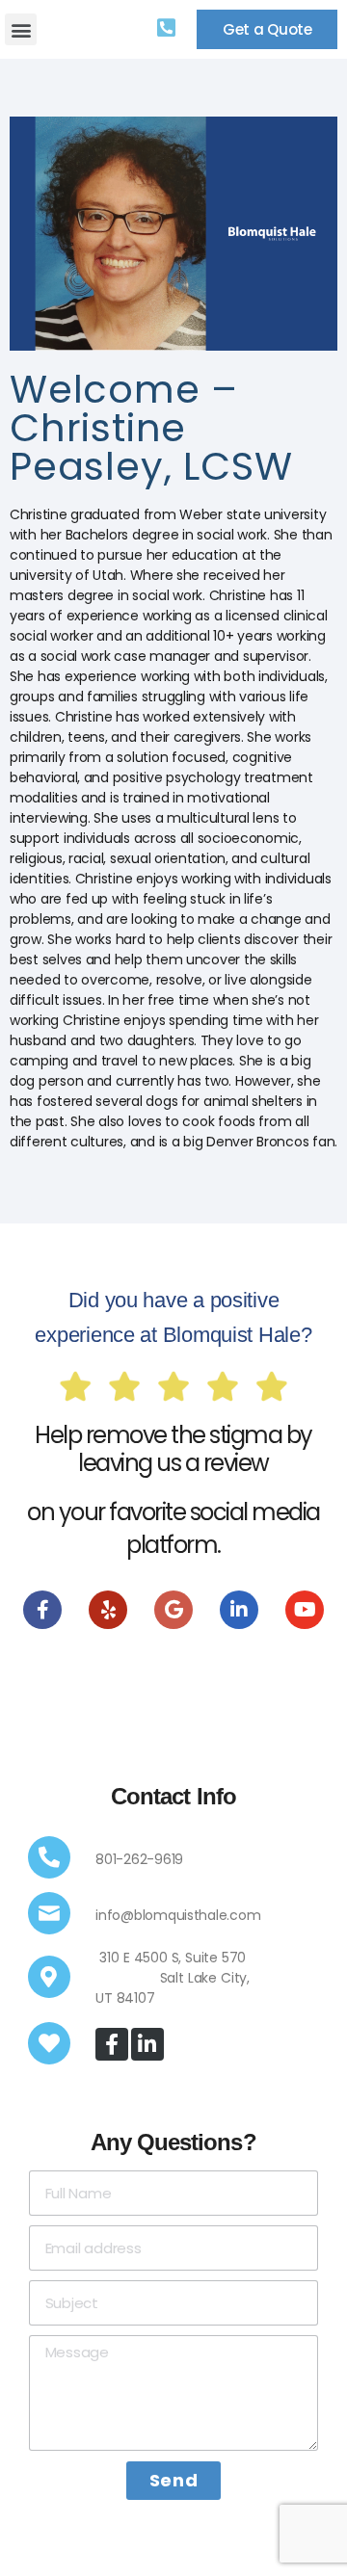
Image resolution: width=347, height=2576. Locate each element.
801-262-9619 (139, 1859)
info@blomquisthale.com (178, 1915)
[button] (21, 29)
